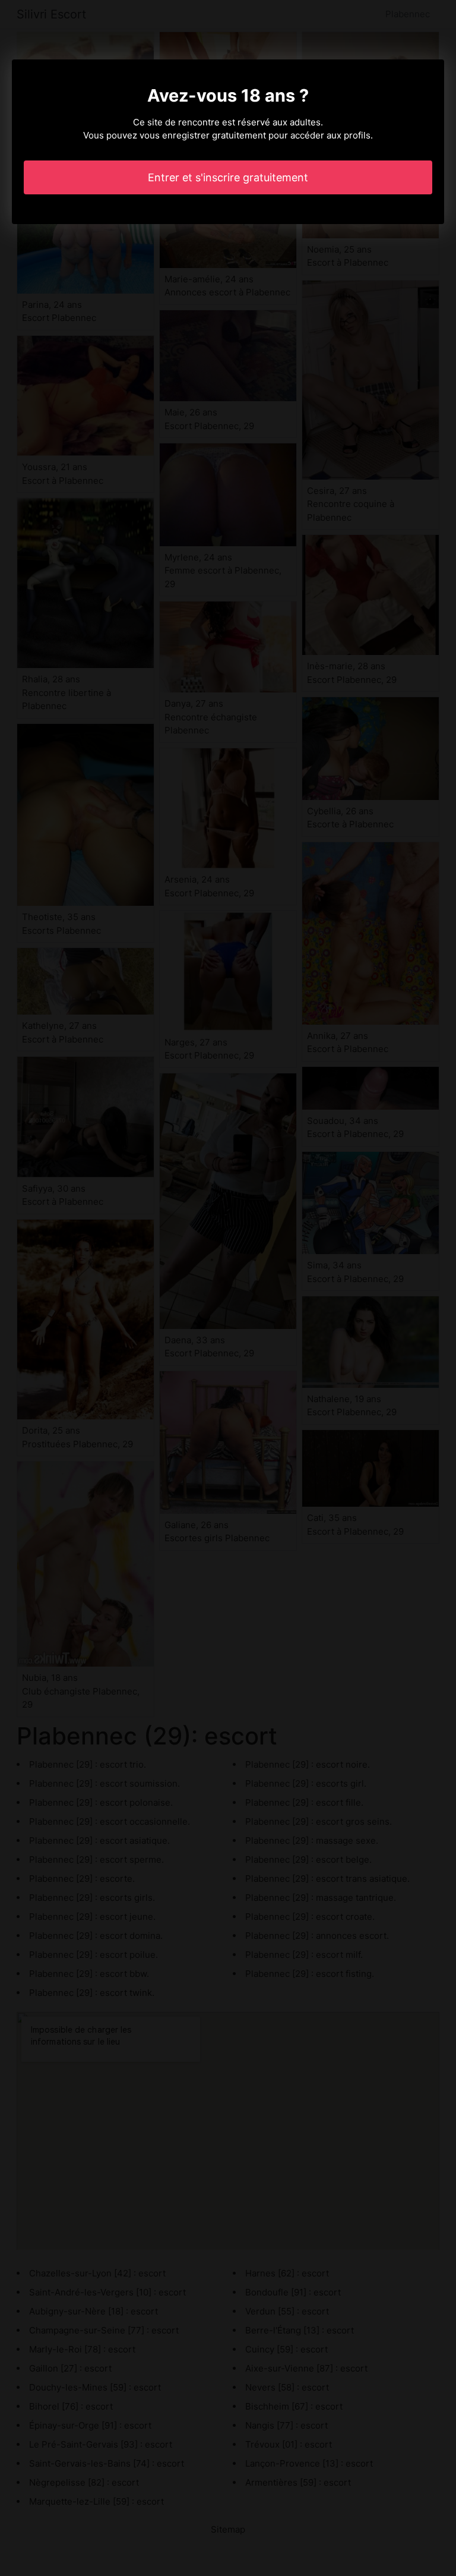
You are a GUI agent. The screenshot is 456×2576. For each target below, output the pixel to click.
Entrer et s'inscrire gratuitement (228, 177)
